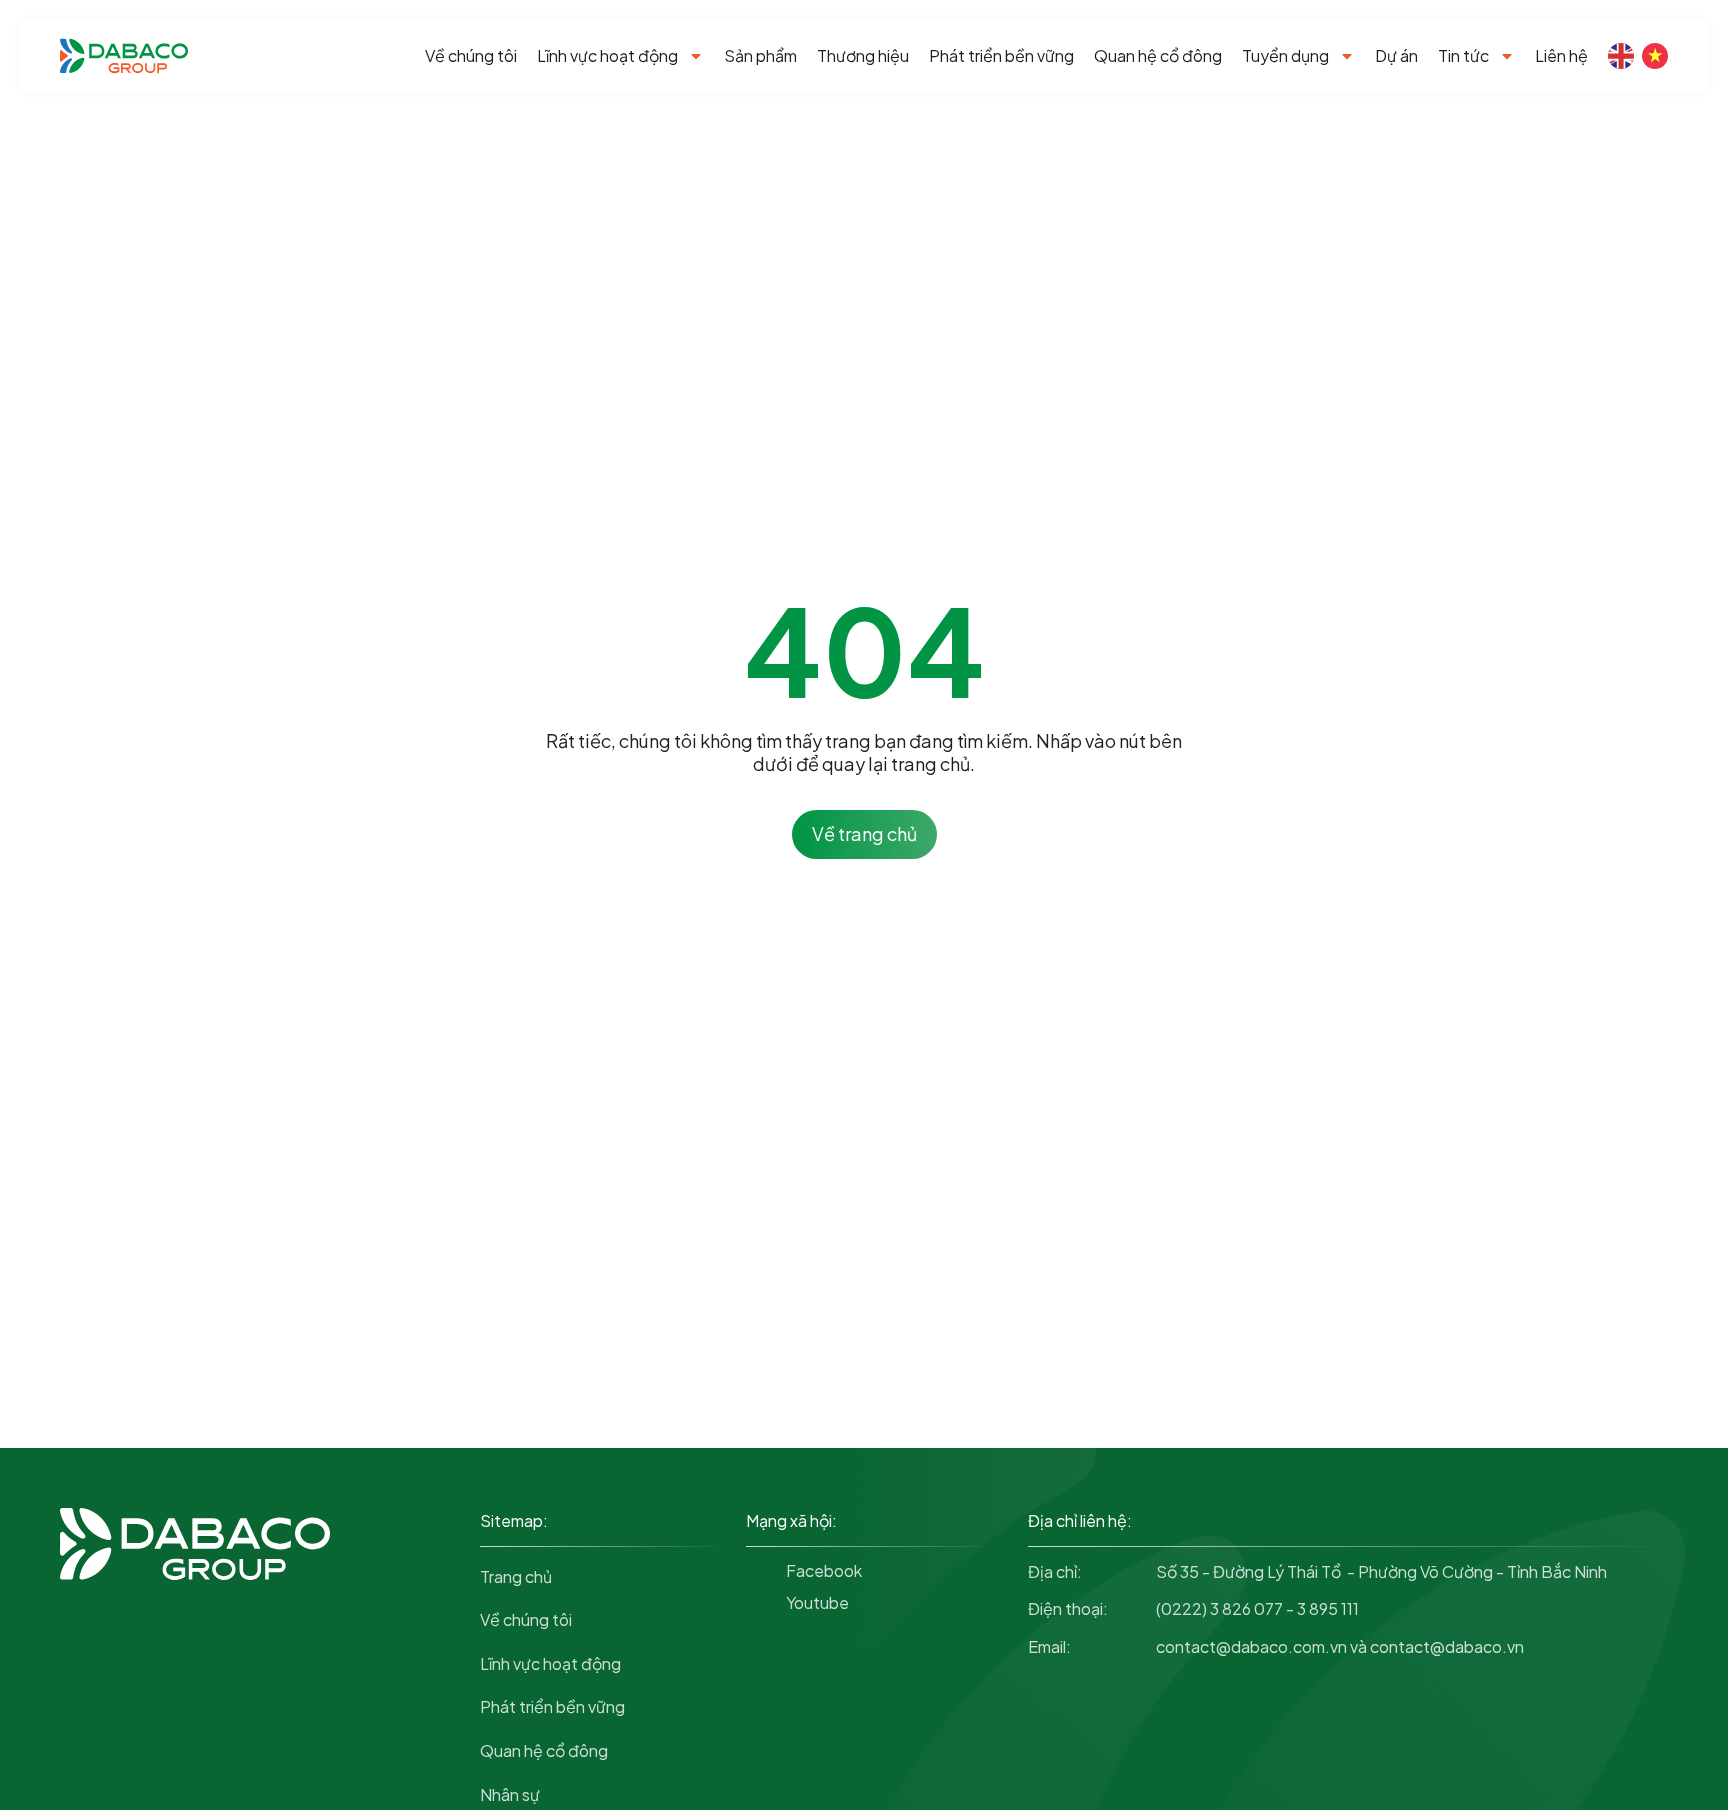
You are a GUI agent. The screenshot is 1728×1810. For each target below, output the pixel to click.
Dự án (1396, 55)
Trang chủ (516, 1576)
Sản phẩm (760, 55)
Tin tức (1463, 55)
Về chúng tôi (471, 55)
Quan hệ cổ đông (1158, 55)
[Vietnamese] (1655, 56)
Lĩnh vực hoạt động (607, 55)
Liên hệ (1561, 55)
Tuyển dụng (1285, 55)
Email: (1049, 1646)
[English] (1621, 56)
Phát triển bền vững (1001, 55)
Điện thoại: (1068, 1608)
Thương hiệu (863, 55)
